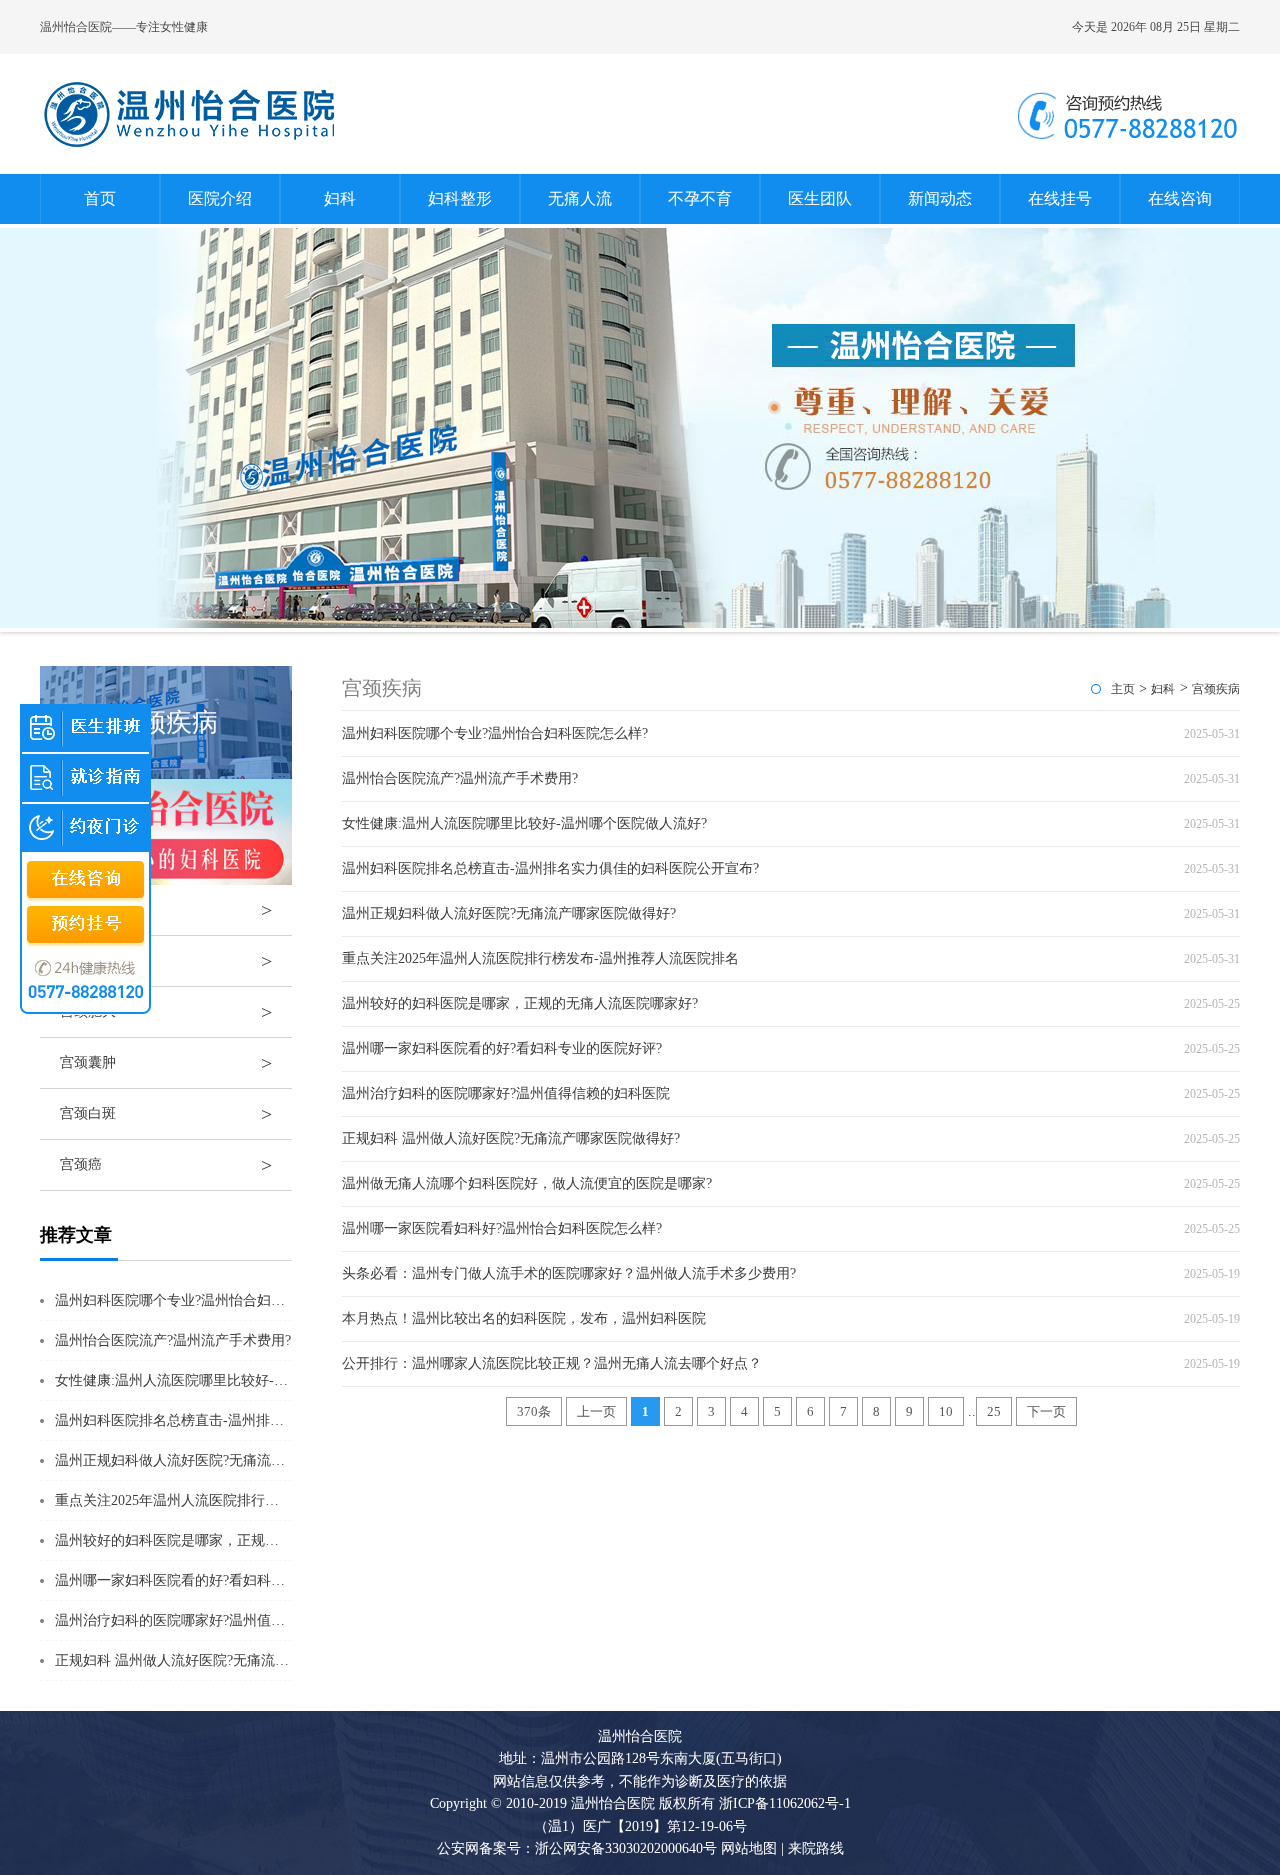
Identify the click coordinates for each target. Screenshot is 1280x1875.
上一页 (596, 1411)
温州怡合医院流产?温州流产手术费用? (173, 1340)
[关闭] (141, 704)
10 (946, 1411)
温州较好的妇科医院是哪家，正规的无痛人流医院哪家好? (233, 1540)
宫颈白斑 (166, 1114)
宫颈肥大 (166, 1012)
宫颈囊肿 (166, 1063)
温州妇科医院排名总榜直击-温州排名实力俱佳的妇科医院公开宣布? (263, 1420)
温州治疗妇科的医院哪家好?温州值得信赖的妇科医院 (219, 1620)
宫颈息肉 (166, 961)
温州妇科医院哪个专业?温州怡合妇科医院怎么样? (208, 1300)
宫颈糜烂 (166, 910)
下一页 (1046, 1411)
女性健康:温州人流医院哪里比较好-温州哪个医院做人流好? (237, 1380)
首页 (100, 198)
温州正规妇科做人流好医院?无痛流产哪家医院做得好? (222, 1460)
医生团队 (820, 198)
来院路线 (814, 1848)
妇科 (340, 198)
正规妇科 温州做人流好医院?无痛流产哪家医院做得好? (224, 1660)
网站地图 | (752, 1848)
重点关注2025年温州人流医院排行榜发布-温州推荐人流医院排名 (253, 1500)
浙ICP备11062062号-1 (785, 1803)
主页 (1123, 689)
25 (994, 1411)
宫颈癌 (166, 1165)
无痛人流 (580, 198)
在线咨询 (1180, 198)
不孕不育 (700, 198)
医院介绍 (220, 198)
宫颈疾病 (1216, 689)
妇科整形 (460, 198)
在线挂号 (1060, 198)
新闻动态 (940, 198)
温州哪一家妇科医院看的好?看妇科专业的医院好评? (215, 1580)
